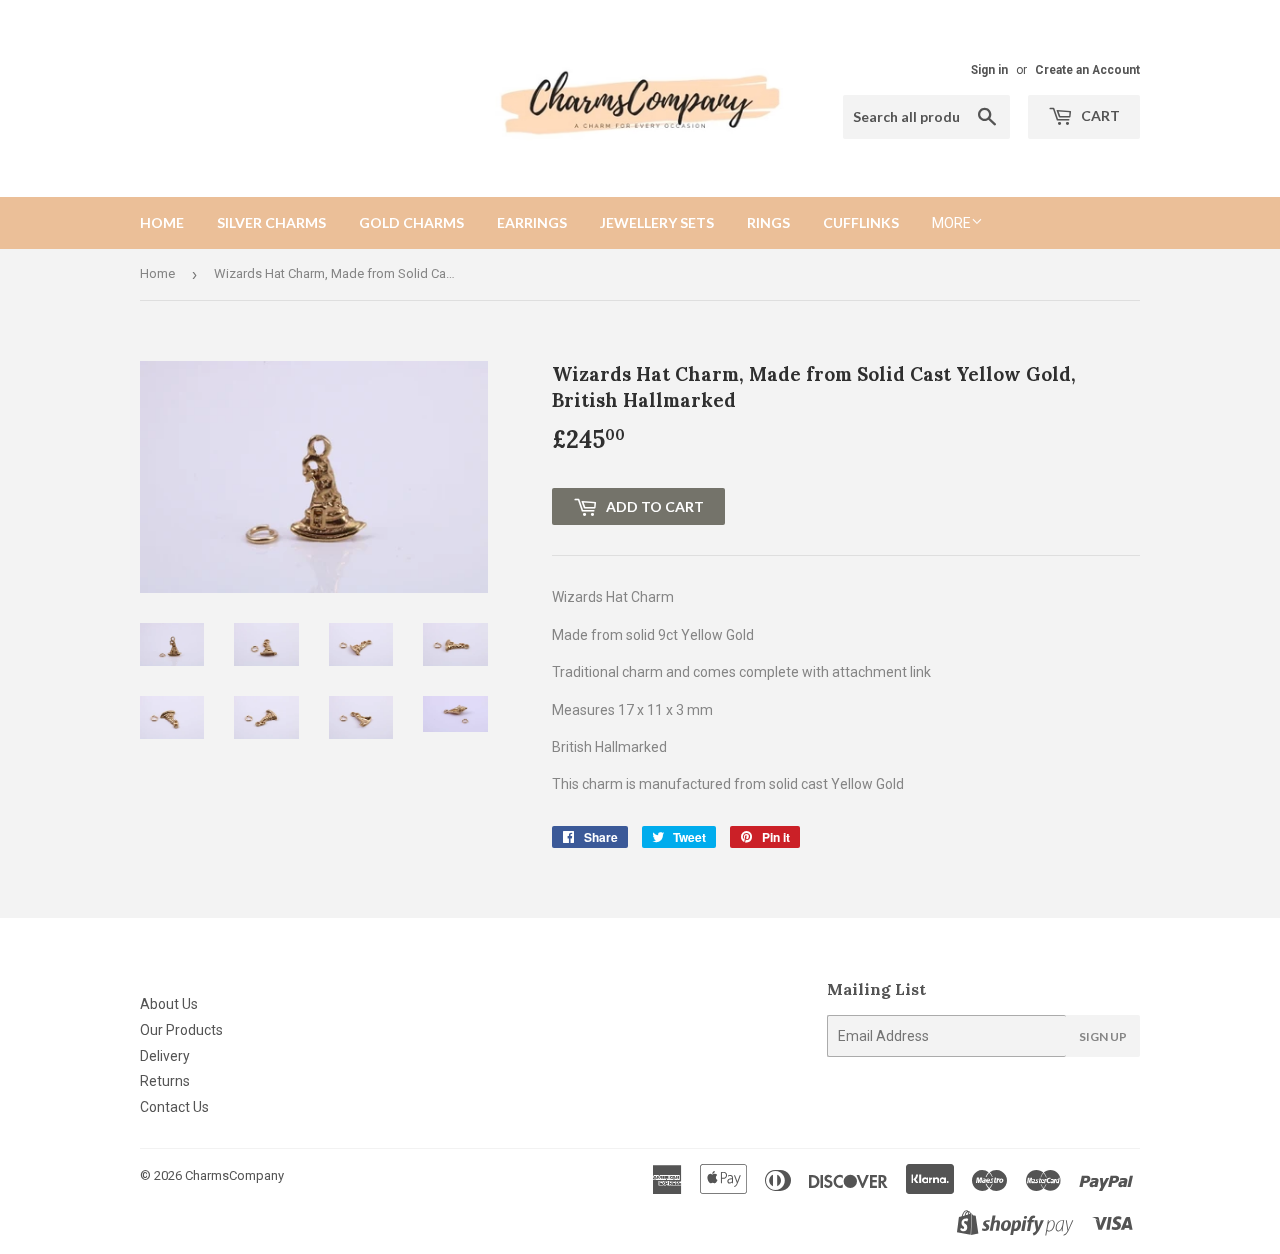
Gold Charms (411, 222)
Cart (1099, 115)
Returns (165, 1081)
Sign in (989, 70)
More (951, 223)
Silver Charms (271, 222)
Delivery (165, 1056)
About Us (169, 1004)
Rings (768, 222)
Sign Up (1103, 1036)
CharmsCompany (234, 1175)
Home (162, 222)
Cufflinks (861, 222)
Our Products (181, 1030)
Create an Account (1087, 70)
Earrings (532, 222)
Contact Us (174, 1107)
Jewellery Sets (657, 222)
